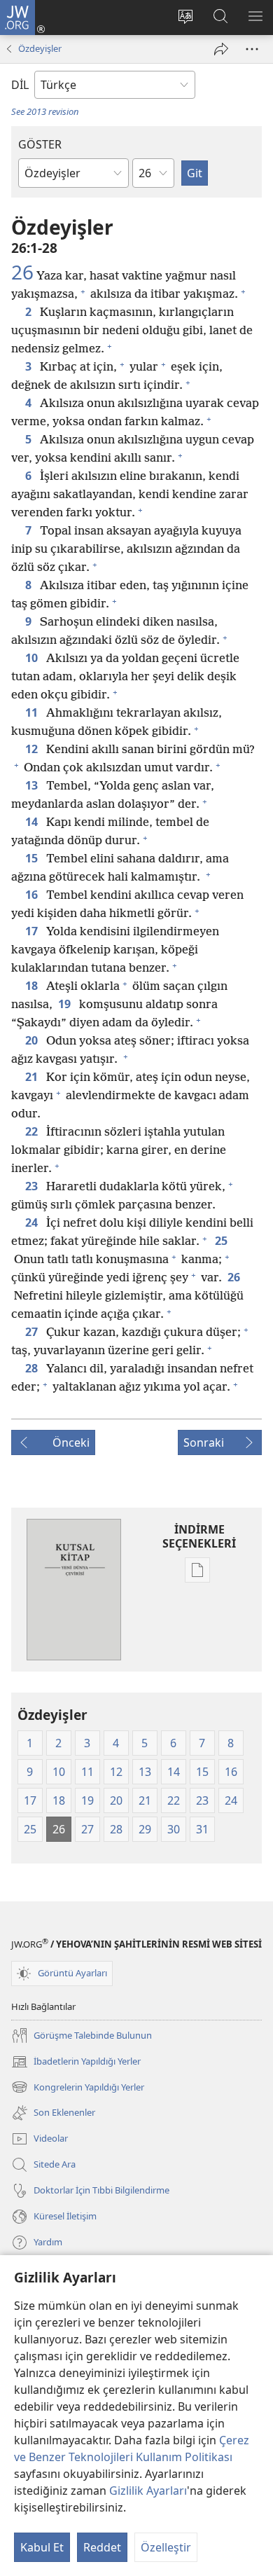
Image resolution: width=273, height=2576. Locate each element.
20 (33, 1040)
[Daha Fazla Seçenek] (252, 49)
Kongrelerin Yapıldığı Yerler (78, 2088)
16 (33, 895)
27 (33, 1332)
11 (33, 712)
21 (33, 1077)
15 (33, 858)
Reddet (102, 2547)
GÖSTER (40, 144)
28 (33, 1368)
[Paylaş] (221, 49)
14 (33, 822)
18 (33, 986)
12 (33, 749)
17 (33, 931)
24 (33, 1222)
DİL (20, 85)
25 (223, 1241)
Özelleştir (166, 2547)
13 (33, 785)
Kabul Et (42, 2547)
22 (33, 1131)
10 (33, 658)
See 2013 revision (45, 111)
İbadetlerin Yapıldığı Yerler (76, 2062)
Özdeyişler (40, 48)
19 (66, 1004)
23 (33, 1186)
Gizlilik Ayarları (148, 2491)
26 (22, 272)
